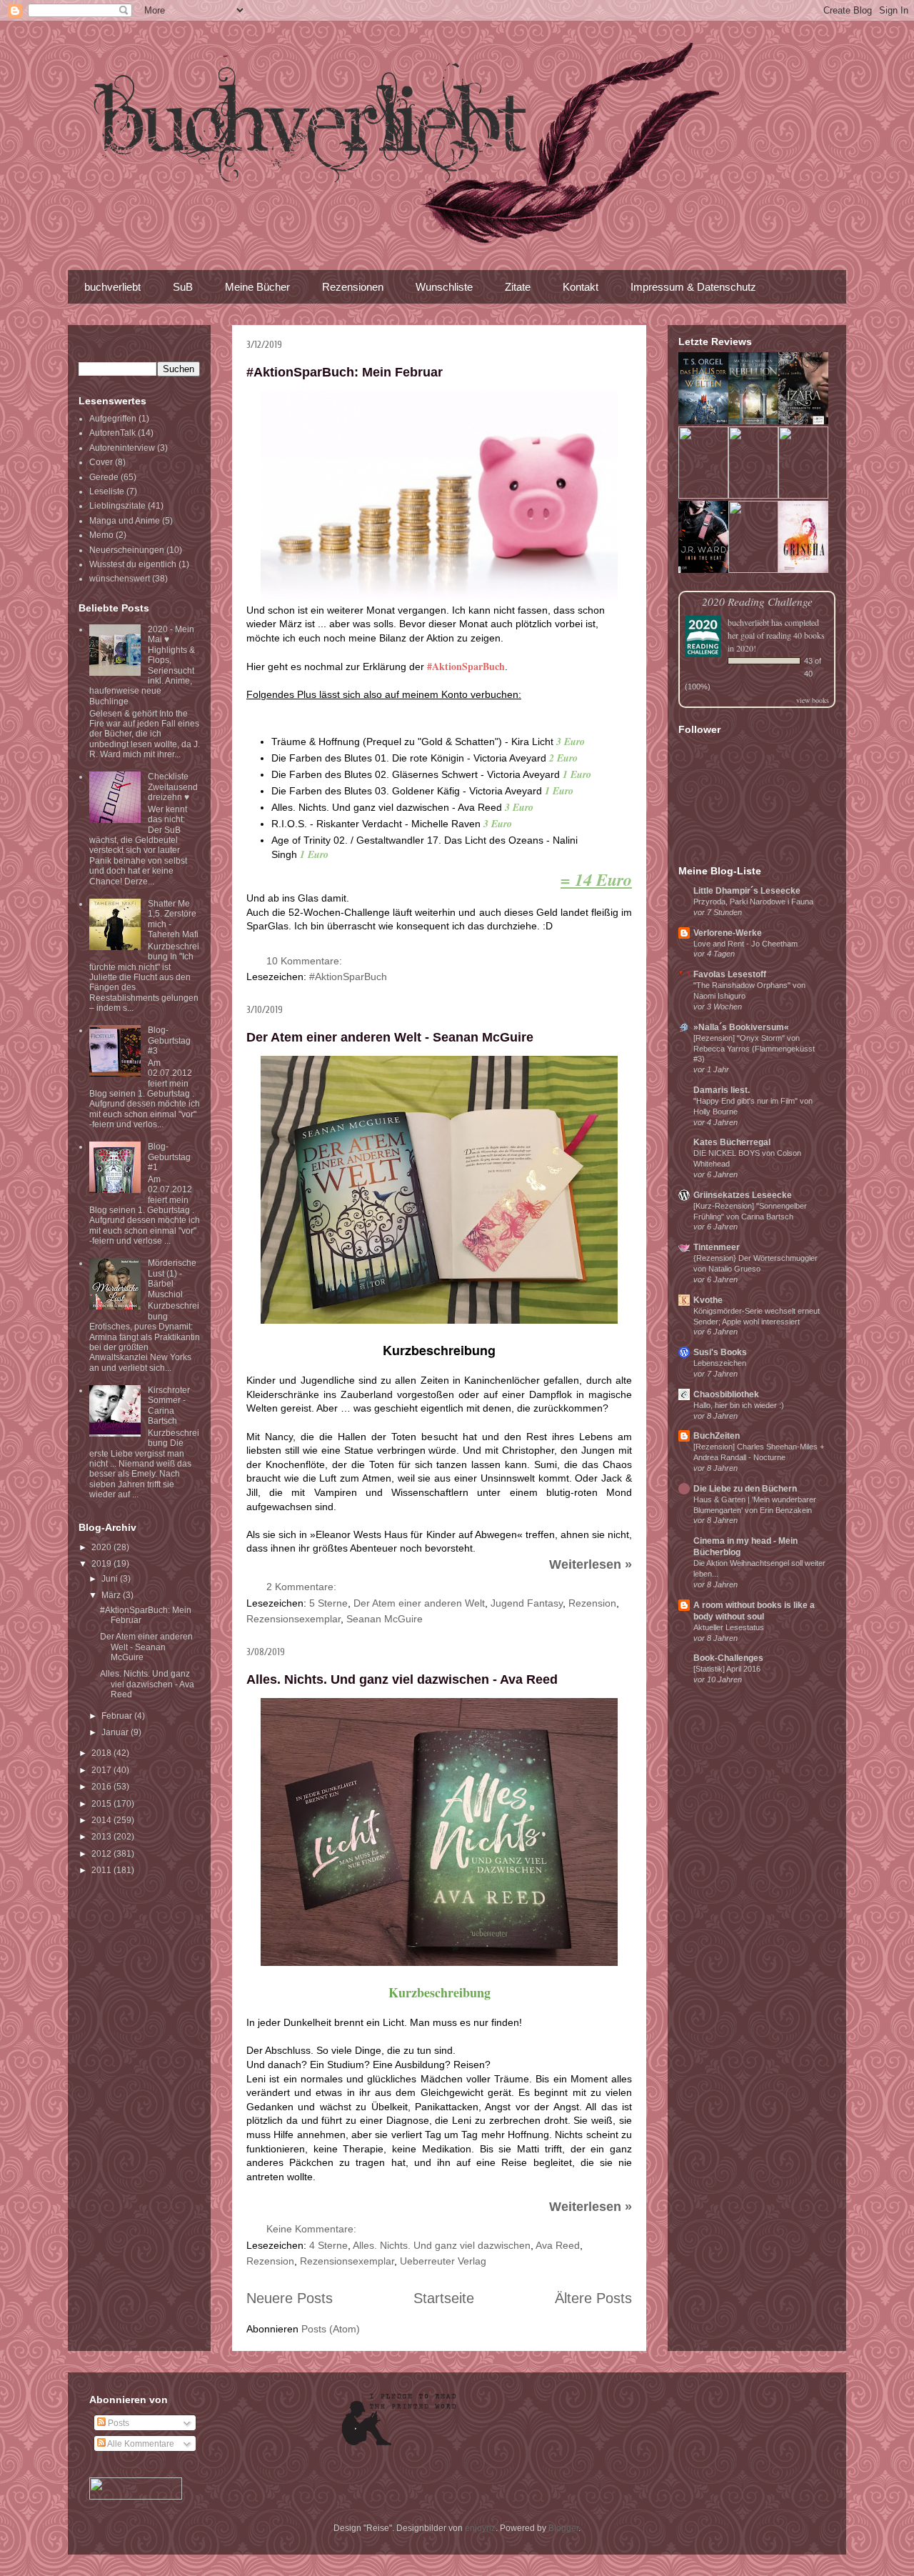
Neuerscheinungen (127, 550)
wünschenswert (120, 579)
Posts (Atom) (331, 2329)
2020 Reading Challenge (757, 601)
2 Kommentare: (303, 1587)
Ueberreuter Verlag (443, 2261)
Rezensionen (353, 287)
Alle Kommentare (140, 2444)
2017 (102, 1770)
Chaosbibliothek (726, 1394)
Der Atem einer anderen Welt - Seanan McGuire (390, 1037)
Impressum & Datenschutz (693, 287)
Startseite (444, 2298)
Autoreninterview (122, 448)
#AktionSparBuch (348, 977)
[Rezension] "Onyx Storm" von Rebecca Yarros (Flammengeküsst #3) (754, 1049)
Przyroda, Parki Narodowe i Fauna (753, 902)
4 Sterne (328, 2245)
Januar (116, 1732)
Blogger (563, 2528)
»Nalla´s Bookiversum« (741, 1027)
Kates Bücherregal (732, 1142)
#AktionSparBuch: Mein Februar (345, 372)
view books (813, 700)
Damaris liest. (722, 1090)
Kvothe (708, 1300)
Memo (101, 535)
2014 (102, 1820)
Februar (118, 1716)
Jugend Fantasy (527, 1603)
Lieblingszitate (117, 506)
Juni (111, 1579)
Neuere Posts (290, 2298)
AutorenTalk (112, 433)
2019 (102, 1564)
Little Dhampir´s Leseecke (747, 891)
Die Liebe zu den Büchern (745, 1489)
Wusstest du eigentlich (133, 564)
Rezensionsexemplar (293, 1619)
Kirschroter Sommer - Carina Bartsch (169, 1406)
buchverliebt (112, 287)
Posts (117, 2423)
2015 (102, 1804)
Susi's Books (720, 1352)
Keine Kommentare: (313, 2229)
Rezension (592, 1603)
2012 (102, 1854)
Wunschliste (444, 287)
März (112, 1595)
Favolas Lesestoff (730, 974)
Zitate (518, 287)
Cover (101, 462)
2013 (102, 1837)
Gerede (104, 477)
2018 (102, 1753)
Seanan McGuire (385, 1619)
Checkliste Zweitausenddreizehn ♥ (173, 787)
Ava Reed (558, 2245)
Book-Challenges (728, 1658)
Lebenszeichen (720, 1363)
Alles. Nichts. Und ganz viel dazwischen (442, 2245)
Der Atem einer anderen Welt (419, 1603)
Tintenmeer (717, 1247)
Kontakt (581, 287)
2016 (102, 1787)
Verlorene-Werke (728, 933)
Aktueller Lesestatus (729, 1627)
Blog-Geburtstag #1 (169, 1157)
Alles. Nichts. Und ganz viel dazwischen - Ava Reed (402, 1679)
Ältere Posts (593, 2298)
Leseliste (107, 491)
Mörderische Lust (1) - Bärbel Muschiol (172, 1278)
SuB (183, 287)
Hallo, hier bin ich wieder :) (739, 1405)
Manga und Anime (125, 521)
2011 (102, 1870)
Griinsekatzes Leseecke (743, 1195)
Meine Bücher (257, 287)
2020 (102, 1547)
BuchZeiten (717, 1436)
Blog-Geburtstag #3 (169, 1040)
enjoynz (480, 2528)
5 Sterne (328, 1603)
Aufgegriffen (113, 419)
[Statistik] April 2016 (727, 1669)
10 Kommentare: (306, 961)
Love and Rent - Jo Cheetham (745, 944)
